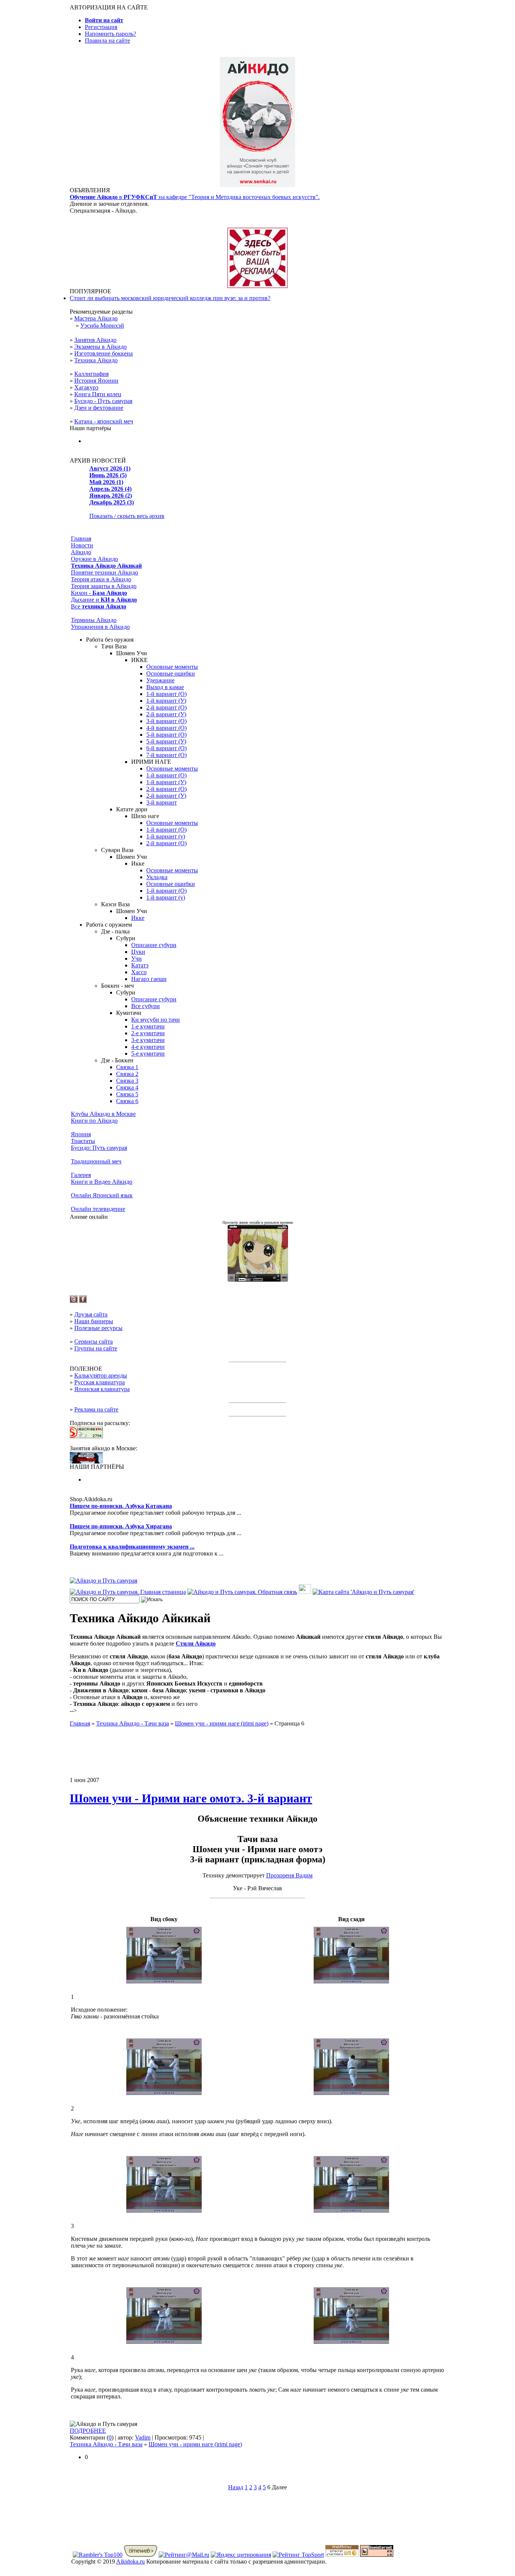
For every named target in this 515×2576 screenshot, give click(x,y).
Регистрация (101, 27)
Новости (82, 545)
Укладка (157, 877)
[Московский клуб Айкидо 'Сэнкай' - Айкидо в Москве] (86, 1461)
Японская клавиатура (102, 1389)
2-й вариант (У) (166, 714)
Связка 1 (127, 1067)
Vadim (143, 2437)
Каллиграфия (91, 374)
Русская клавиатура (100, 1382)
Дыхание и (104, 600)
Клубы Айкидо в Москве (103, 1114)
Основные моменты (172, 667)
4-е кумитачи (148, 1047)
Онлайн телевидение (98, 1209)
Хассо (139, 972)
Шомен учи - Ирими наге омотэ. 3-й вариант (191, 1798)
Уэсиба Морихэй (102, 326)
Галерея (81, 1175)
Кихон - (99, 593)
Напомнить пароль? (110, 34)
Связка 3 (127, 1081)
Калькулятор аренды (101, 1375)
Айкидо (81, 552)
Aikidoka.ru (130, 2561)
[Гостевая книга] (305, 1592)
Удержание (160, 680)
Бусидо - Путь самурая (103, 401)
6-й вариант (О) (166, 748)
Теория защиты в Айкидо (104, 586)
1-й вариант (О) (166, 694)
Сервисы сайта (93, 1342)
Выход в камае (165, 687)
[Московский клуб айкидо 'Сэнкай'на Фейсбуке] (83, 1301)
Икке (138, 918)
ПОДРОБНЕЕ (88, 2431)
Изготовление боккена (103, 353)
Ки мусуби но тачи (156, 1020)
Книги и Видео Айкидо (102, 1182)
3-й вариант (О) (166, 721)
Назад (236, 2487)
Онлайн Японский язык (102, 1195)
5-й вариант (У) (166, 741)
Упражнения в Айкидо (100, 627)
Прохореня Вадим (289, 1875)
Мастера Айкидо (96, 318)
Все (99, 606)
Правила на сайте (107, 41)
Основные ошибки (171, 673)
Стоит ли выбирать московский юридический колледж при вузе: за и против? (170, 298)
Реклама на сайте (96, 1409)
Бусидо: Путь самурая (99, 1148)
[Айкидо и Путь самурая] (103, 1581)
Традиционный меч (96, 1161)
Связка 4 (127, 1087)
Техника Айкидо (96, 360)
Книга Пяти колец (98, 394)
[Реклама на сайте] (257, 286)
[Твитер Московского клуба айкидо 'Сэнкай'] (74, 1301)
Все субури (146, 1006)
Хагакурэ (86, 387)
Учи (136, 959)
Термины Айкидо (94, 620)
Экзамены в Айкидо (100, 347)
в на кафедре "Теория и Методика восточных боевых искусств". (195, 197)
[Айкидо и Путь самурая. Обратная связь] (242, 1592)
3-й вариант (162, 802)
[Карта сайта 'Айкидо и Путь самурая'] (363, 1592)
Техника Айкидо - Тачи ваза (106, 2444)
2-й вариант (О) (166, 707)
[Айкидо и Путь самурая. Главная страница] (128, 1592)
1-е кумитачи (148, 1026)
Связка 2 (127, 1074)
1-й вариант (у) (166, 836)
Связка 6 (127, 1101)
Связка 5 (127, 1094)
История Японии (96, 381)
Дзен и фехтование (99, 408)
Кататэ (140, 965)
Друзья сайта (91, 1314)
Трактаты (83, 1141)
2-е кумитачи (148, 1033)
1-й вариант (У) (166, 701)
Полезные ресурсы (98, 1328)
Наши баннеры (94, 1321)
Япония (81, 1134)
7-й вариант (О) (166, 755)
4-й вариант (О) (166, 728)
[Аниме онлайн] (258, 1280)
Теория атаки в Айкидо (101, 579)
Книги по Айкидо (94, 1121)
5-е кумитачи (148, 1054)
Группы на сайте (96, 1348)
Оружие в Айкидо (94, 559)
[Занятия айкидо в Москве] (257, 185)
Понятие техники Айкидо (104, 572)
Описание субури (154, 945)
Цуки (138, 952)
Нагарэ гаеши (149, 979)
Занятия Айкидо (95, 340)
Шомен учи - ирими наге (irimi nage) (195, 2444)
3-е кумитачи (148, 1040)
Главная (81, 539)
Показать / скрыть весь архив (127, 516)
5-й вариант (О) (166, 735)
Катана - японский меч (104, 421)
